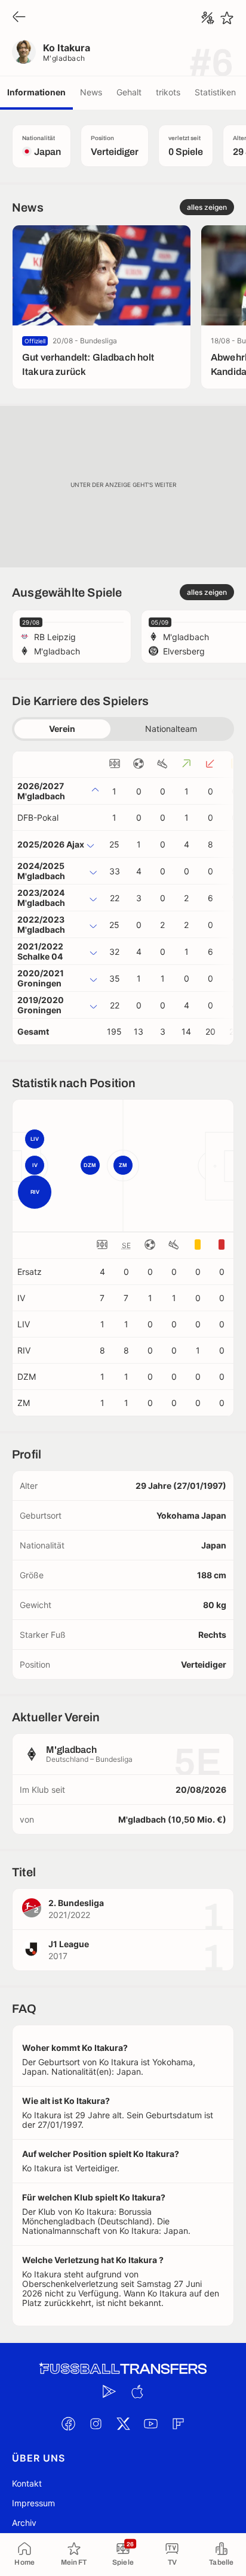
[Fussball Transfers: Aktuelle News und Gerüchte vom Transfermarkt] (123, 2369)
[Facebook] (68, 2424)
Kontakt (27, 2483)
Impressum (33, 2503)
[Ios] (137, 2392)
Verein (62, 729)
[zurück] (19, 18)
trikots (168, 92)
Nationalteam (171, 729)
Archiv (24, 2523)
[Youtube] (150, 2424)
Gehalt (129, 92)
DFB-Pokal (38, 817)
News (91, 92)
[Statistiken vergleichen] (208, 18)
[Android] (109, 2392)
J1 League (69, 1944)
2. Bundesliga (76, 1903)
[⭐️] (227, 18)
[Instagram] (96, 2424)
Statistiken (215, 92)
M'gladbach (64, 58)
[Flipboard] (178, 2424)
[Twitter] (123, 2424)
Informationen (36, 92)
